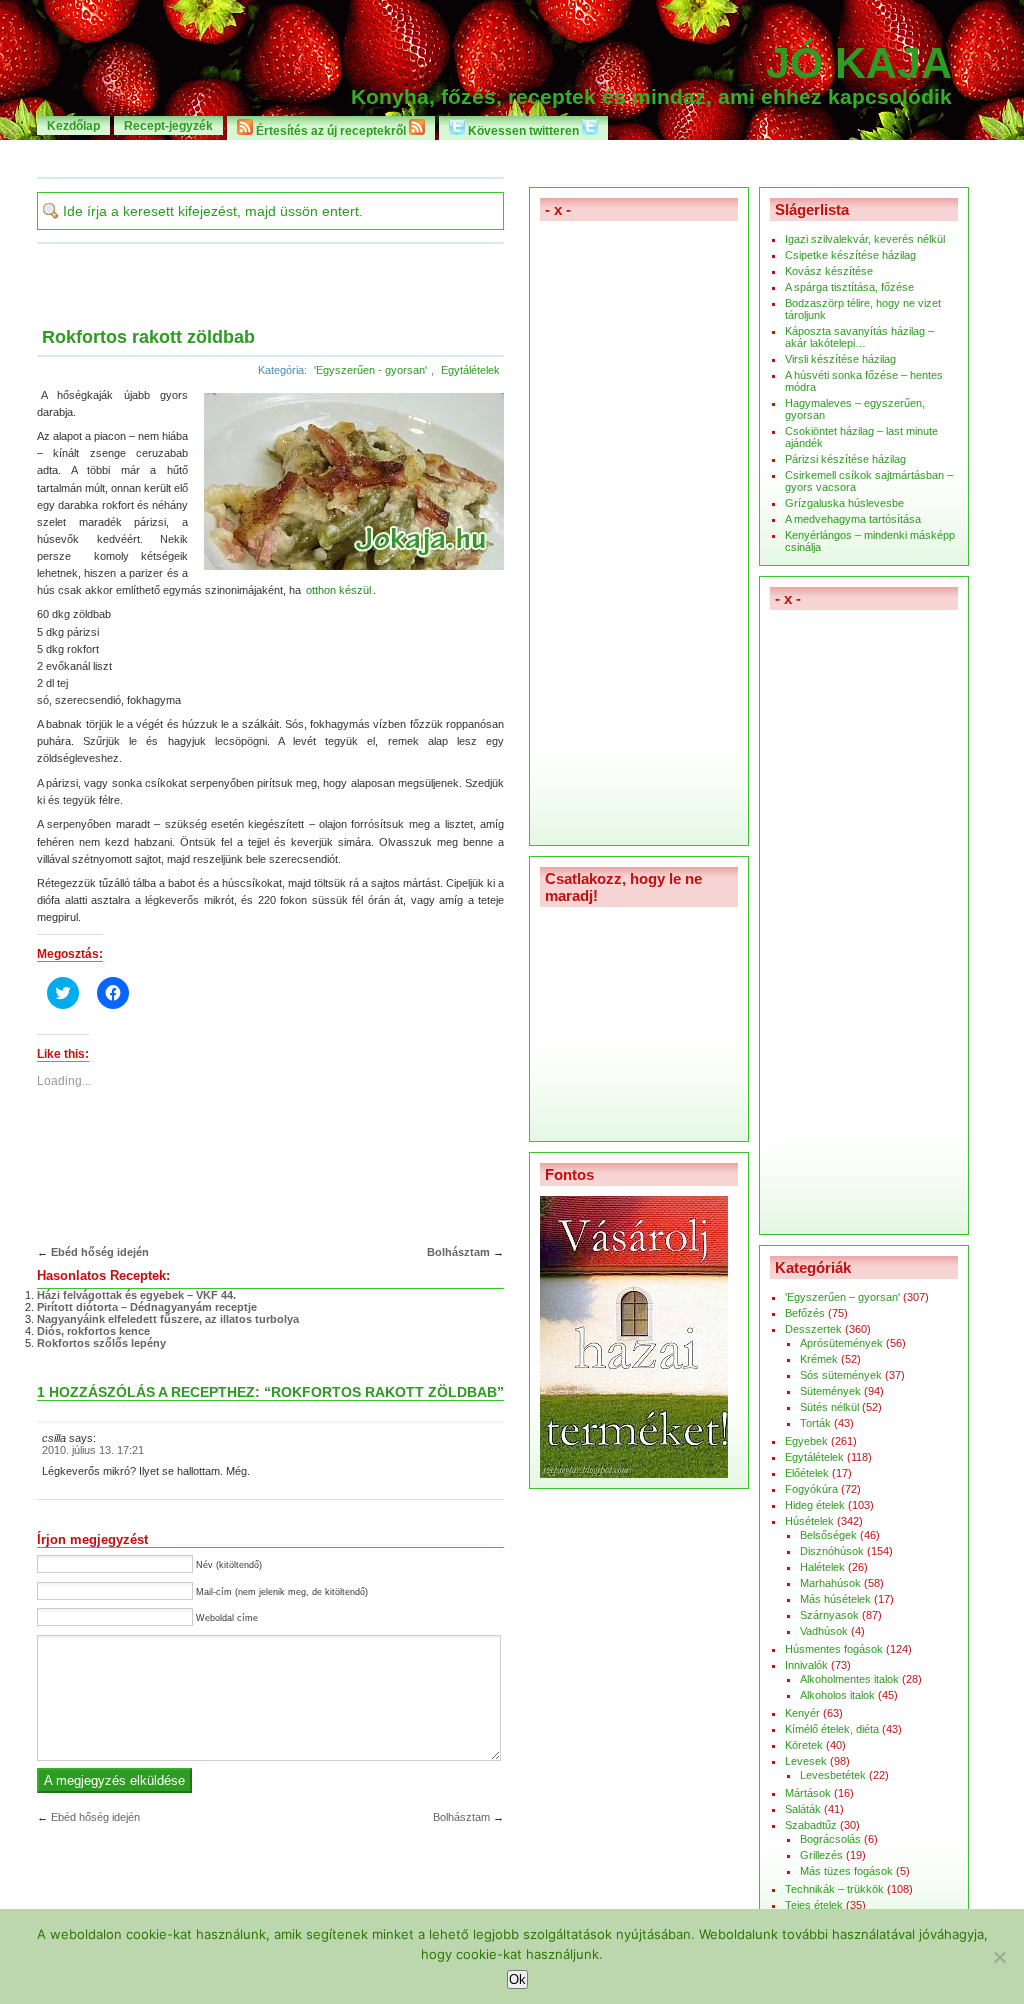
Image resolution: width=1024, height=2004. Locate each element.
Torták (815, 1423)
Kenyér (802, 1713)
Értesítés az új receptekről (331, 130)
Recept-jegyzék (168, 125)
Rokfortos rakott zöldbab (148, 337)
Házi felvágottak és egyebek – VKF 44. (136, 1295)
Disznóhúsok (832, 1551)
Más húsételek (835, 1599)
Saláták (803, 1809)
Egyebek (806, 1441)
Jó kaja (859, 63)
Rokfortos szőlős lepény (101, 1343)
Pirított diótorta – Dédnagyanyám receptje (147, 1307)
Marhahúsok (830, 1583)
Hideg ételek (815, 1505)
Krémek (819, 1359)
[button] (349, 483)
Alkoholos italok (837, 1695)
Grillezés (821, 1855)
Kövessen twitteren (523, 130)
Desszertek (813, 1329)
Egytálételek (470, 370)
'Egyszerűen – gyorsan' (842, 1297)
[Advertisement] (512, 157)
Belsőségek (828, 1535)
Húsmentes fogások (834, 1649)
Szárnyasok (829, 1615)
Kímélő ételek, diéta (832, 1729)
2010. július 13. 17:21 (93, 1450)
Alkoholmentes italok (849, 1679)
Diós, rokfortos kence (93, 1331)
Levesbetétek (833, 1775)
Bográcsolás (830, 1839)
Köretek (804, 1745)
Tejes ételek (814, 1905)
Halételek (822, 1567)
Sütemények (830, 1391)
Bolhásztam (458, 1252)
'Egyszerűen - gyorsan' (370, 370)
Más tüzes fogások (846, 1871)
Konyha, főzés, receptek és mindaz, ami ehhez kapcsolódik (651, 97)
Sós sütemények (841, 1375)
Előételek (807, 1473)
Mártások (808, 1793)
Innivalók (806, 1665)
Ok (517, 1979)
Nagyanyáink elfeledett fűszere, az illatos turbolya (168, 1319)
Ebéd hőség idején (100, 1252)
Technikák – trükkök (834, 1889)
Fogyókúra (811, 1489)
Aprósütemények (841, 1343)
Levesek (806, 1761)
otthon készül (338, 590)
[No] (999, 1957)
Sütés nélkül (829, 1407)
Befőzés (805, 1313)
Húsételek (809, 1521)
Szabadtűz (811, 1825)
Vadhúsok (824, 1631)
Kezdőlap (73, 125)
